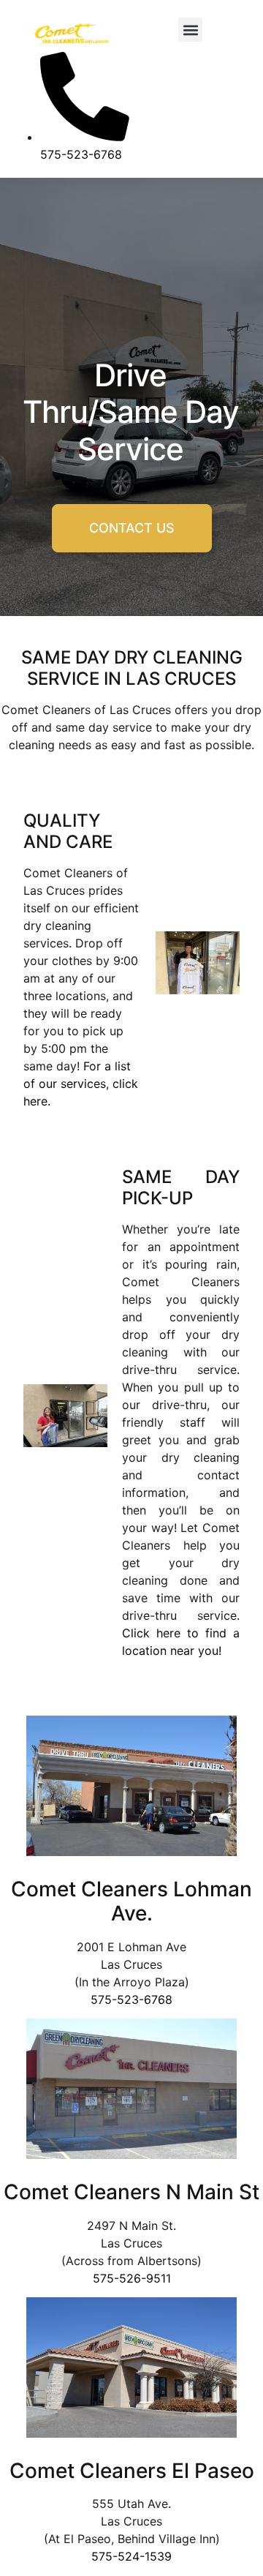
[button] (190, 30)
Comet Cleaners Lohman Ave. (131, 1901)
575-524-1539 (131, 2556)
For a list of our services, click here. (81, 1084)
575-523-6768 (131, 1999)
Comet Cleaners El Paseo (132, 2471)
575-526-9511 (132, 2278)
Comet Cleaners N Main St (131, 2192)
